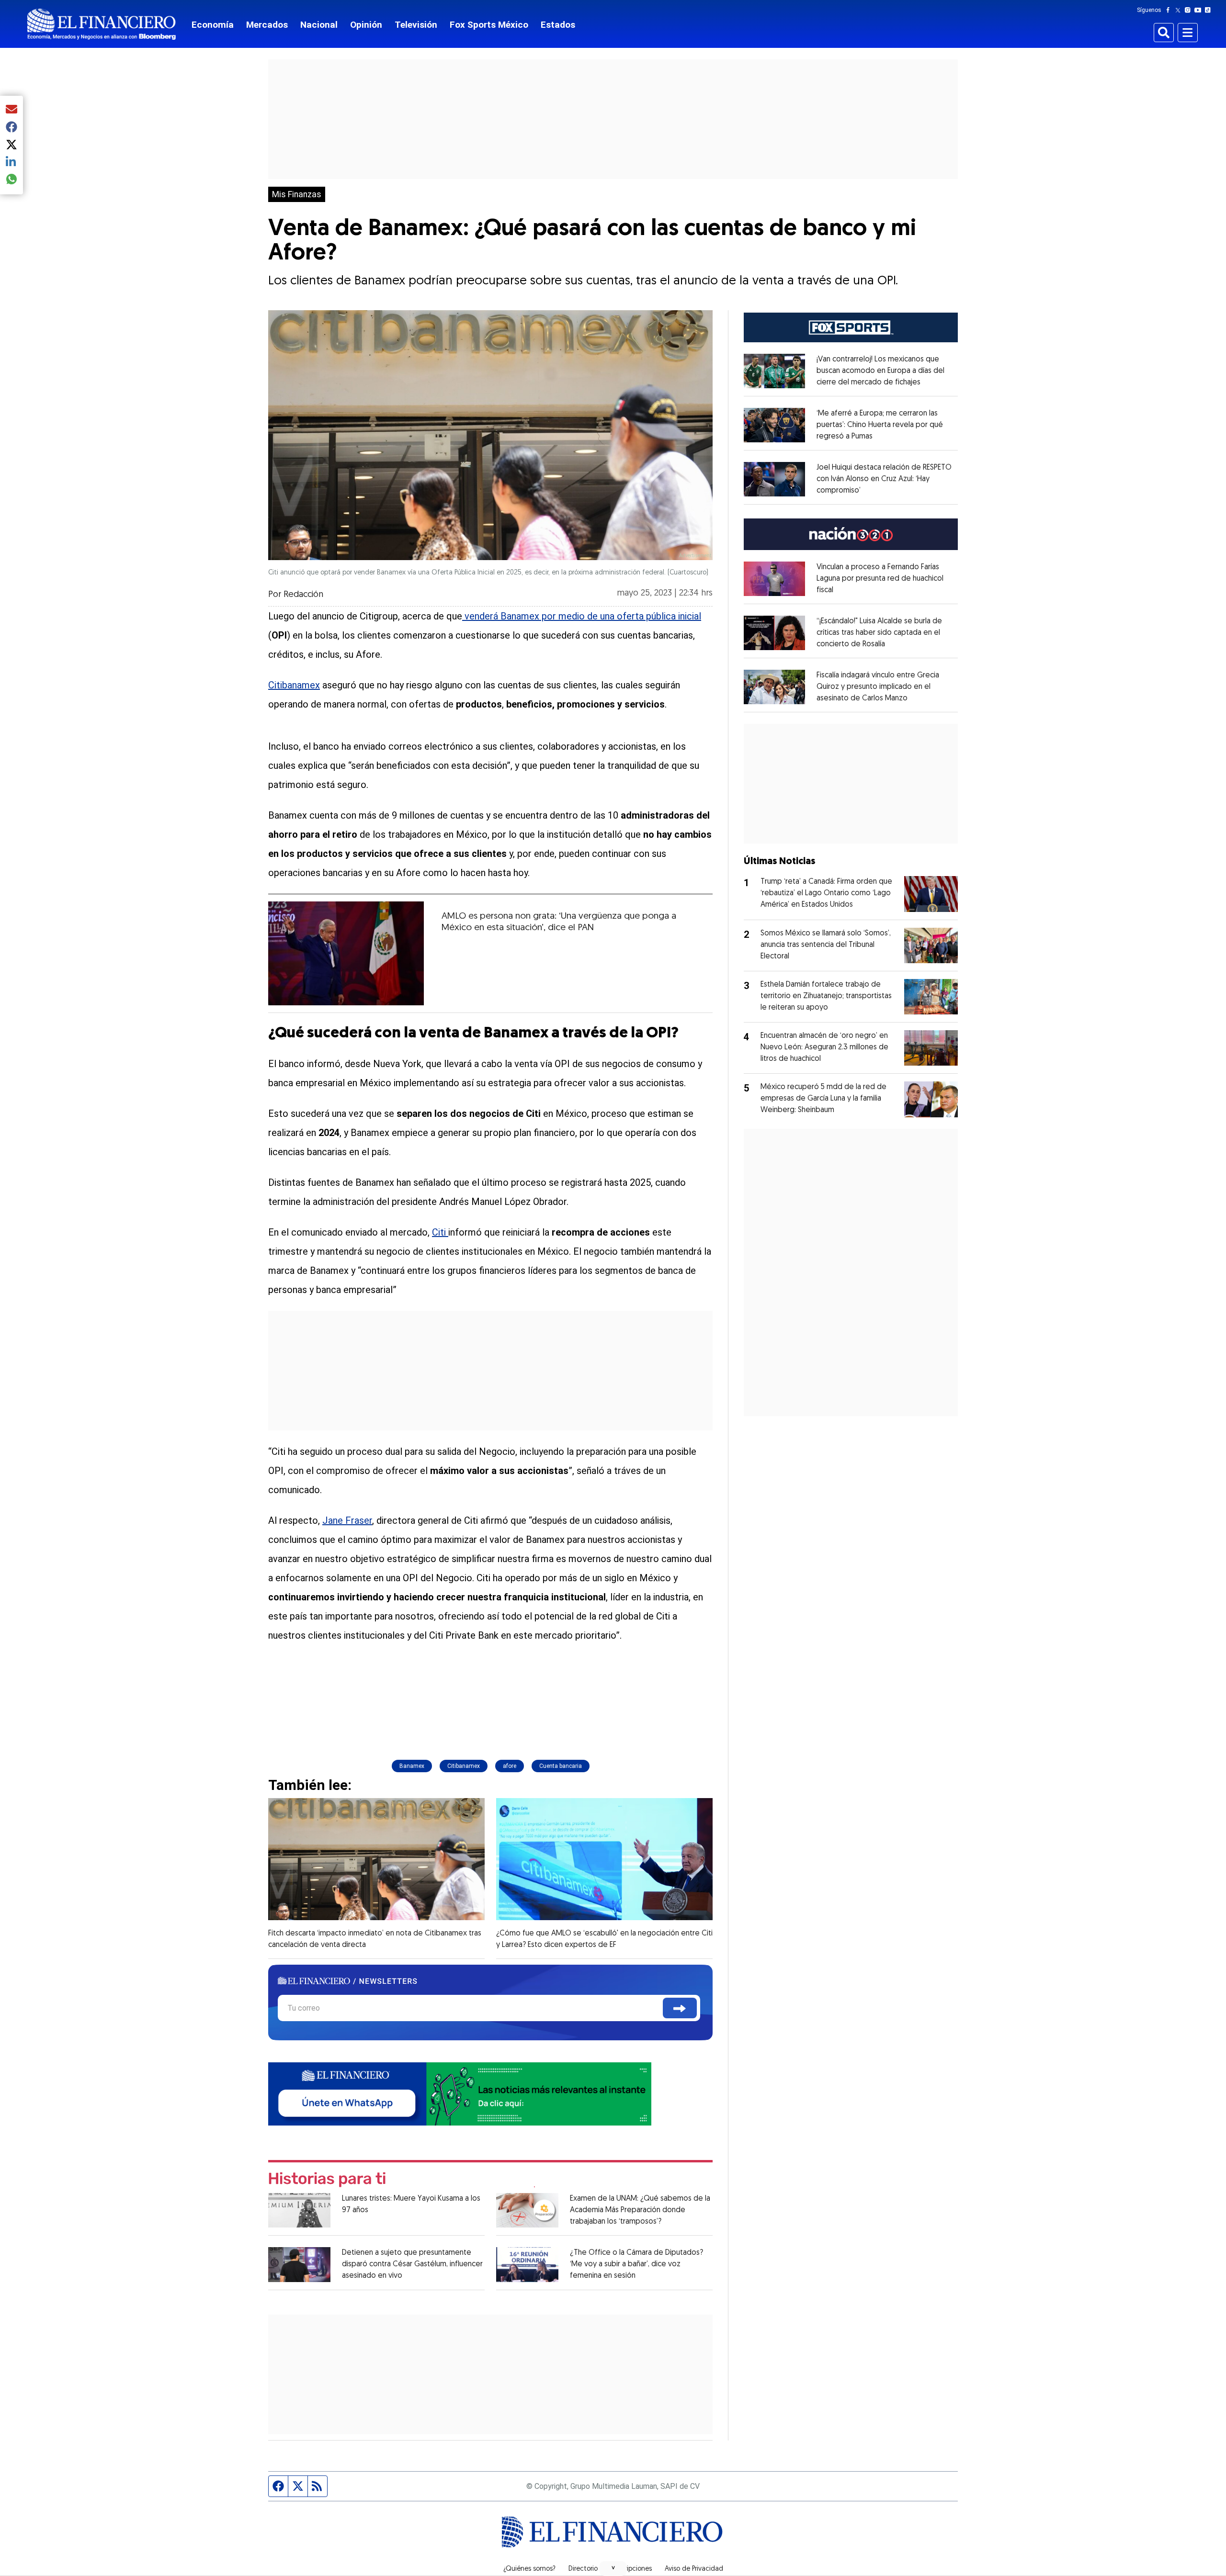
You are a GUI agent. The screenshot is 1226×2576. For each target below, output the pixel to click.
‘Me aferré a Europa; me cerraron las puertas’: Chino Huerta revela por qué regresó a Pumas (880, 425)
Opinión (366, 25)
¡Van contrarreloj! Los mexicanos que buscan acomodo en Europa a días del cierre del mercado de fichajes (880, 371)
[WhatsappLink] (460, 2093)
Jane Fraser (347, 1520)
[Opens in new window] (774, 371)
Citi (440, 1232)
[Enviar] (680, 2008)
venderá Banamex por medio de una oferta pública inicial (582, 616)
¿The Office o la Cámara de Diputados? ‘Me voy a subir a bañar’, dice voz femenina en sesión (636, 2264)
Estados (558, 25)
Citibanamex (294, 685)
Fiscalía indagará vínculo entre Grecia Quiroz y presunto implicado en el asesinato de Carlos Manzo (878, 687)
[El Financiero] (102, 24)
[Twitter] (1180, 10)
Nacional (319, 25)
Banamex (412, 1766)
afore (510, 1766)
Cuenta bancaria (561, 1766)
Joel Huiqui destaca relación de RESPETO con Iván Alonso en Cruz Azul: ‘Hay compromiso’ (884, 479)
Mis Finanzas (297, 194)
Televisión (416, 25)
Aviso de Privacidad (694, 2569)
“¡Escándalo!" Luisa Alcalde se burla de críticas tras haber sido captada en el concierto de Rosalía (879, 633)
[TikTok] (1210, 10)
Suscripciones (631, 2569)
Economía (213, 25)
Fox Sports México (489, 25)
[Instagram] (1190, 10)
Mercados (267, 25)
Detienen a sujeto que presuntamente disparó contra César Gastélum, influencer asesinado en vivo (412, 2264)
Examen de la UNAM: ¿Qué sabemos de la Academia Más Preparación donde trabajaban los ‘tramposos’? (640, 2210)
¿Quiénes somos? (529, 2569)
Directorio (583, 2569)
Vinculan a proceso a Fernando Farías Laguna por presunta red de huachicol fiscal (880, 579)
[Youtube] (1200, 10)
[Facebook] (1170, 10)
